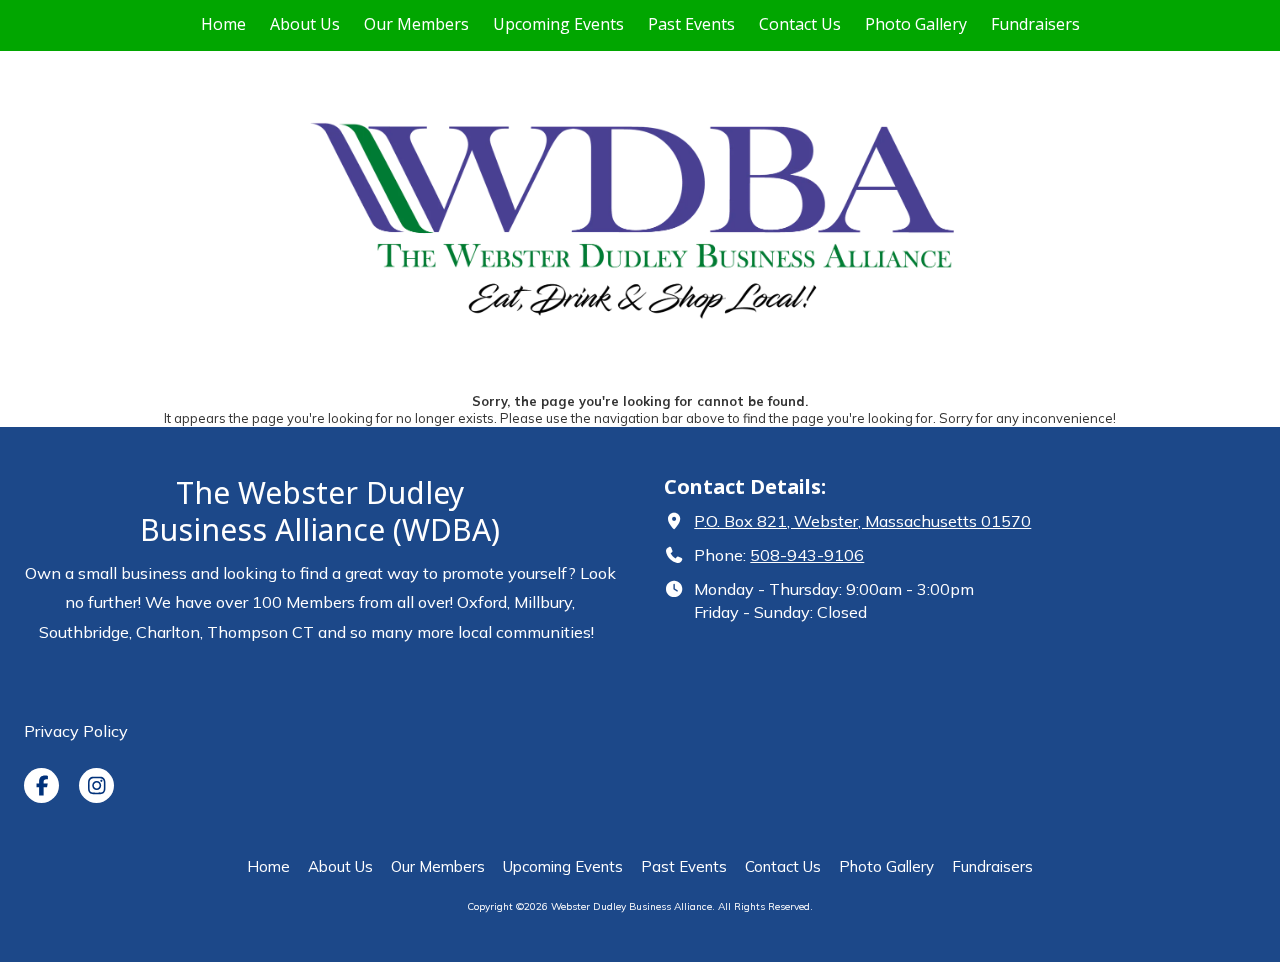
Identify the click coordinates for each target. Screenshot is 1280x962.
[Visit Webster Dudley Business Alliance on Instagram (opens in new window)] (96, 785)
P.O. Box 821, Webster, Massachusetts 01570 (862, 521)
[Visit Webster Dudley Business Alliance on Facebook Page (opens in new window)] (41, 785)
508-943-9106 (807, 555)
